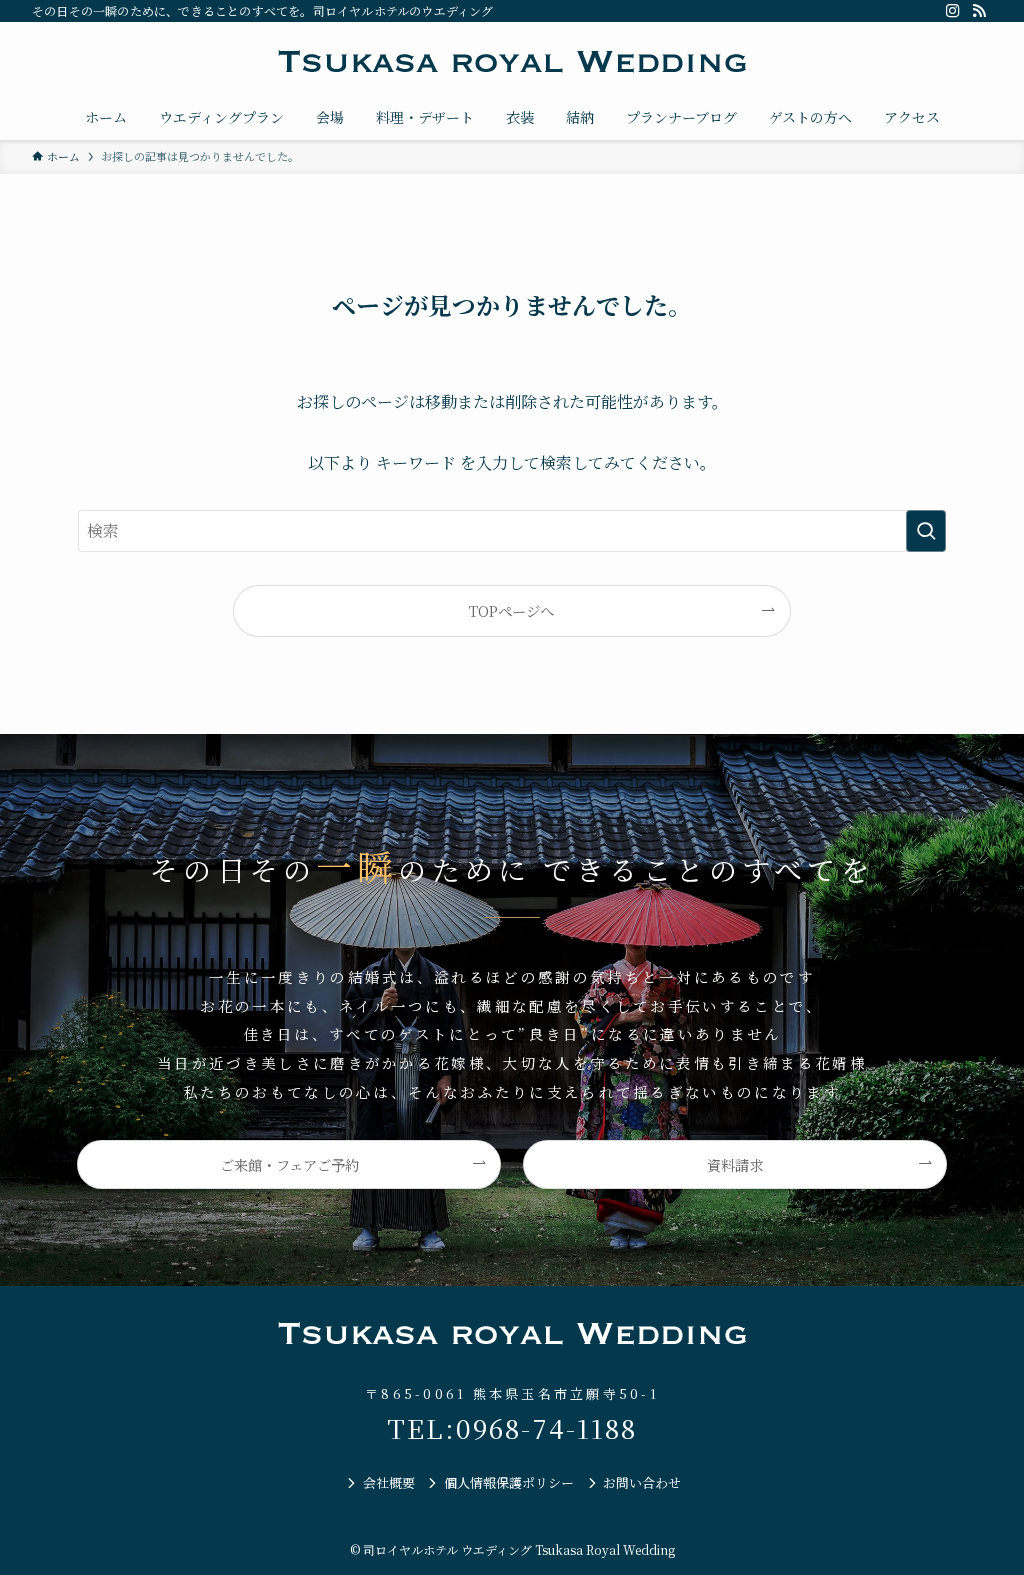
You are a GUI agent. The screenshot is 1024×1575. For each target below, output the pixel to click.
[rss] (979, 11)
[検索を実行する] (926, 531)
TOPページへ (511, 610)
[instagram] (953, 11)
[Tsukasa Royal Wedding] (512, 62)
